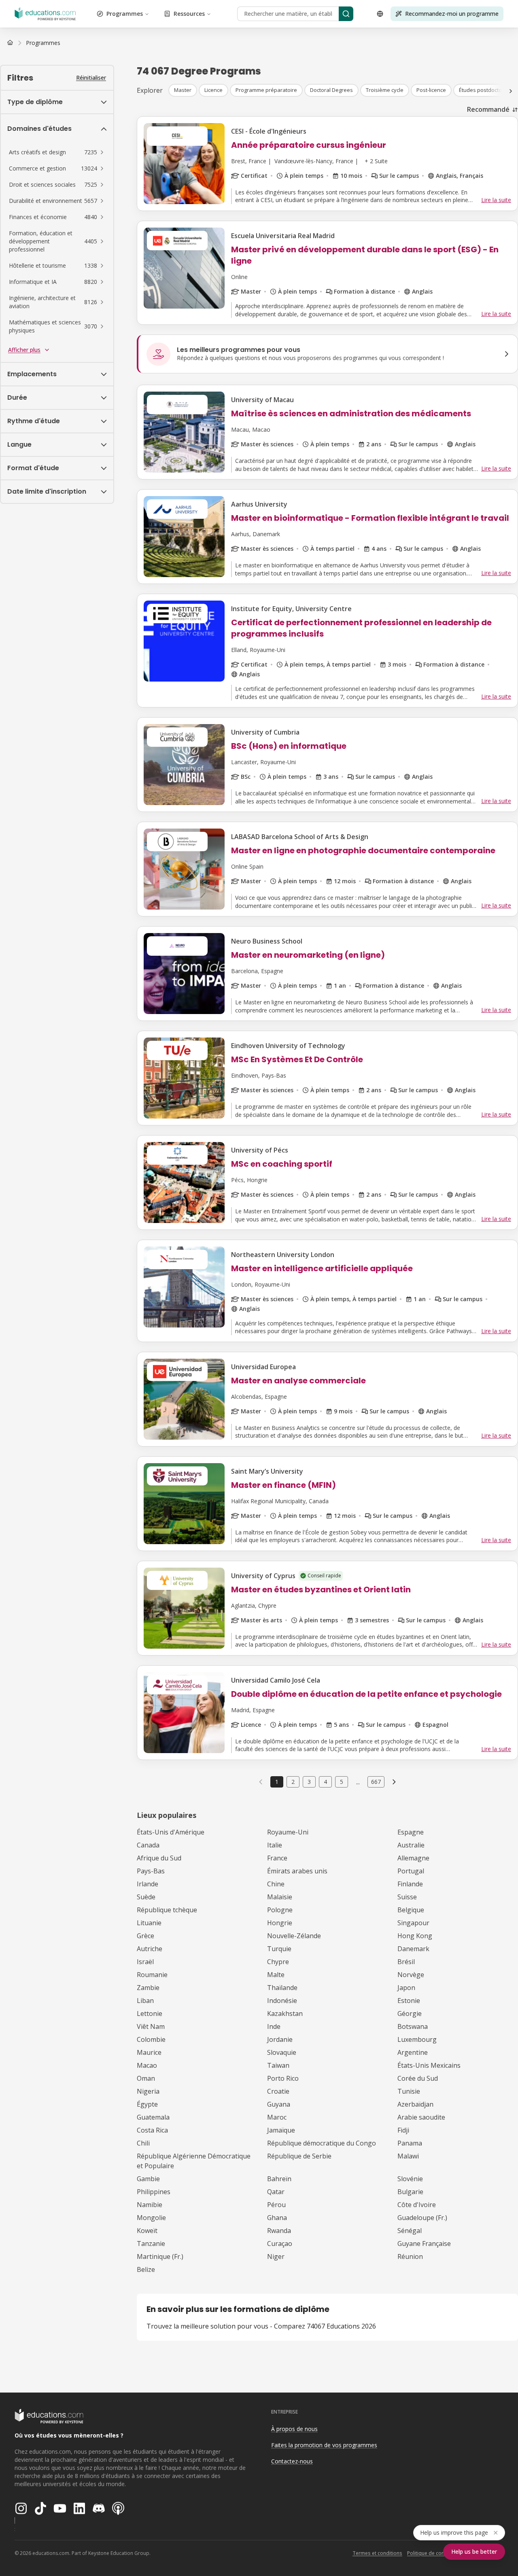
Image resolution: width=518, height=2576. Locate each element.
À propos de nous (294, 2429)
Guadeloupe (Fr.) (422, 2218)
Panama (410, 2143)
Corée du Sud (418, 2078)
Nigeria (148, 2091)
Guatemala (153, 2117)
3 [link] (309, 1782)
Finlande (410, 1884)
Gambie (148, 2179)
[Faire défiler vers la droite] (511, 91)
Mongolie (151, 2218)
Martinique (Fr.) (160, 2256)
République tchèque (167, 1910)
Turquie (279, 1949)
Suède (146, 1897)
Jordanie (280, 2039)
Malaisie (280, 1897)
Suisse (407, 1897)
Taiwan (278, 2065)
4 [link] (325, 1782)
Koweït (147, 2231)
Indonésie (282, 2001)
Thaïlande (282, 1988)
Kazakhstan (285, 2013)
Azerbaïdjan (415, 2104)
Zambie (148, 1988)
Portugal (411, 1871)
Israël (145, 1962)
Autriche (150, 1949)
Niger (276, 2256)
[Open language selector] (380, 14)
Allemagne (413, 1858)
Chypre (278, 1962)
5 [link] (342, 1782)
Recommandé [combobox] (488, 109)
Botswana (413, 2026)
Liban (145, 2001)
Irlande (148, 1884)
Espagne (411, 1832)
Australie (411, 1845)
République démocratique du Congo (322, 2143)
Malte (276, 1975)
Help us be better (474, 2551)
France (277, 1858)
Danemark (413, 1949)
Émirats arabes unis (297, 1871)
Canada (148, 1845)
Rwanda (279, 2231)
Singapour (413, 1923)
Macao (147, 2065)
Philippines (154, 2192)
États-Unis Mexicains (429, 2065)
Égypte (147, 2104)
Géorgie (410, 2013)
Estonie (409, 2001)
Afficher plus (24, 350)
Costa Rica (152, 2130)
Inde (274, 2026)
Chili (143, 2143)
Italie (275, 1845)
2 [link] (293, 1782)
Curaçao (280, 2244)
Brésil (406, 1962)
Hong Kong (415, 1936)
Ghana (277, 2218)
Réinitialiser (91, 78)
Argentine (413, 2052)
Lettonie (150, 2013)
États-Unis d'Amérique (171, 1832)
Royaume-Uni (288, 1832)
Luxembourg (417, 2039)
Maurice (149, 2052)
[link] (43, 43)
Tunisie (409, 2091)
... (358, 1782)
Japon (406, 1988)
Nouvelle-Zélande (294, 1936)
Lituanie (149, 1923)
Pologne (280, 1910)
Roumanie (152, 1975)
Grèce (145, 1936)
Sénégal (410, 2231)
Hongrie (280, 1923)
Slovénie (410, 2179)
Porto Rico (283, 2078)
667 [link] (376, 1782)
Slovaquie (282, 2052)
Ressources (189, 14)
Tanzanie (151, 2244)
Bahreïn (279, 2179)
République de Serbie (299, 2156)
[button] (57, 152)
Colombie (151, 2039)
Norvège (411, 1975)
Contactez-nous (292, 2461)
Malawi (408, 2156)
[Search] (346, 14)
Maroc (277, 2117)
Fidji (403, 2130)
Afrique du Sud (159, 1858)
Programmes (125, 14)
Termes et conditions (377, 2553)
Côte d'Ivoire (417, 2205)
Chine (276, 1884)
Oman (146, 2078)
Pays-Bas (151, 1871)
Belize (146, 2269)
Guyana (279, 2104)
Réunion (410, 2256)
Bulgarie (410, 2192)
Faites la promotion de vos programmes (324, 2445)
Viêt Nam (151, 2026)
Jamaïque (281, 2130)
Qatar (276, 2192)
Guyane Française (424, 2244)
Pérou (276, 2205)
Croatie (278, 2091)
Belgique (411, 1910)
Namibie (150, 2205)
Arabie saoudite (421, 2117)
